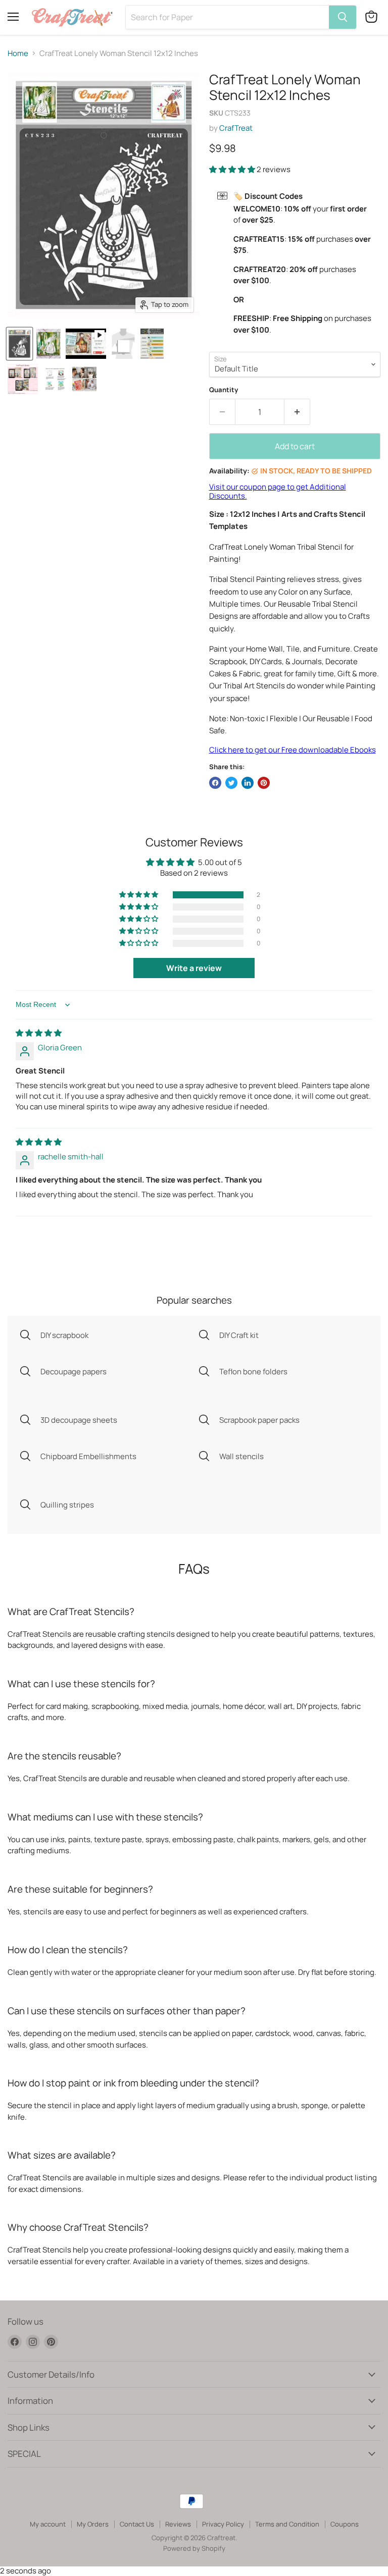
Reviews (178, 2524)
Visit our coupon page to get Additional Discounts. (278, 491)
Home (18, 53)
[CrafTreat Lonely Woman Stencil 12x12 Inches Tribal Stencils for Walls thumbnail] (19, 344)
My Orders (93, 2524)
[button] (233, 169)
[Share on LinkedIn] (248, 783)
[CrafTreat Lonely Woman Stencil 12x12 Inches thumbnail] (86, 344)
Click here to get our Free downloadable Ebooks (293, 750)
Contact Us (137, 2524)
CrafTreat (236, 128)
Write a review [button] (194, 968)
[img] (39, 1033)
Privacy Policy (223, 2524)
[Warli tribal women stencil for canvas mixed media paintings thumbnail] (48, 344)
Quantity (224, 390)
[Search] (343, 17)
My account (48, 2524)
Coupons (345, 2524)
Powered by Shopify (194, 2548)
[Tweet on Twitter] (231, 783)
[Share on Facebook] (215, 783)
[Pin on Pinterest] (264, 783)
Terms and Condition (287, 2524)
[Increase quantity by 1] (297, 412)
